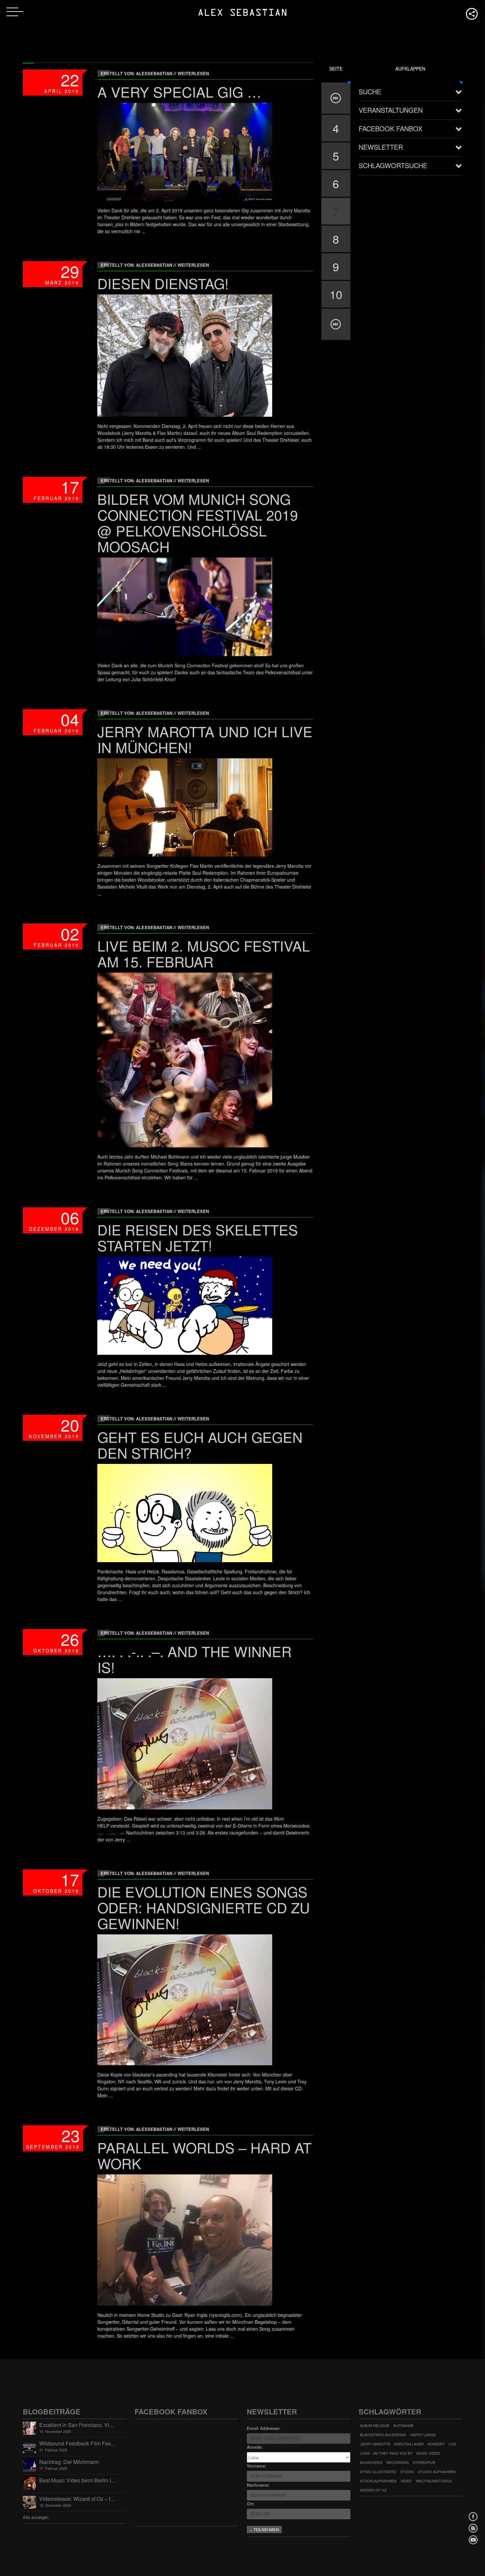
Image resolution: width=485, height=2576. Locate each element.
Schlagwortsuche (393, 165)
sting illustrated (378, 2471)
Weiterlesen (193, 73)
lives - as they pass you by (386, 2453)
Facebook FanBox (390, 128)
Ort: (251, 2504)
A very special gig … (179, 91)
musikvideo (371, 2462)
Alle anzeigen (36, 2517)
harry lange (423, 2435)
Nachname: (258, 2485)
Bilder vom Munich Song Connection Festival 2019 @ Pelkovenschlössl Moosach (198, 522)
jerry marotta (375, 2444)
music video (428, 2453)
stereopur (424, 2462)
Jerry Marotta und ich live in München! (205, 739)
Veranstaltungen (391, 110)
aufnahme (403, 2425)
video (406, 2481)
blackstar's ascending (383, 2435)
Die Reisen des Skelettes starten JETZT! (198, 1237)
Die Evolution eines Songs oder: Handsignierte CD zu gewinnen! (204, 1907)
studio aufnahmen (437, 2471)
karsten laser (409, 2444)
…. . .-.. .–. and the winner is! (194, 1659)
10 (336, 294)
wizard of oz (373, 2490)
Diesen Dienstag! (163, 283)
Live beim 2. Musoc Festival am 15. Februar (204, 953)
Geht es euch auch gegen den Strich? (200, 1445)
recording (398, 2462)
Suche (370, 91)
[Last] (336, 324)
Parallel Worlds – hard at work (204, 2155)
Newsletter (381, 147)
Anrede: (255, 2447)
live (453, 2444)
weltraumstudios (434, 2481)
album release (375, 2425)
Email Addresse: (264, 2428)
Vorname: (257, 2466)
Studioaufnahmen (378, 2481)
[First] (336, 98)
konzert (436, 2444)
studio (407, 2471)
